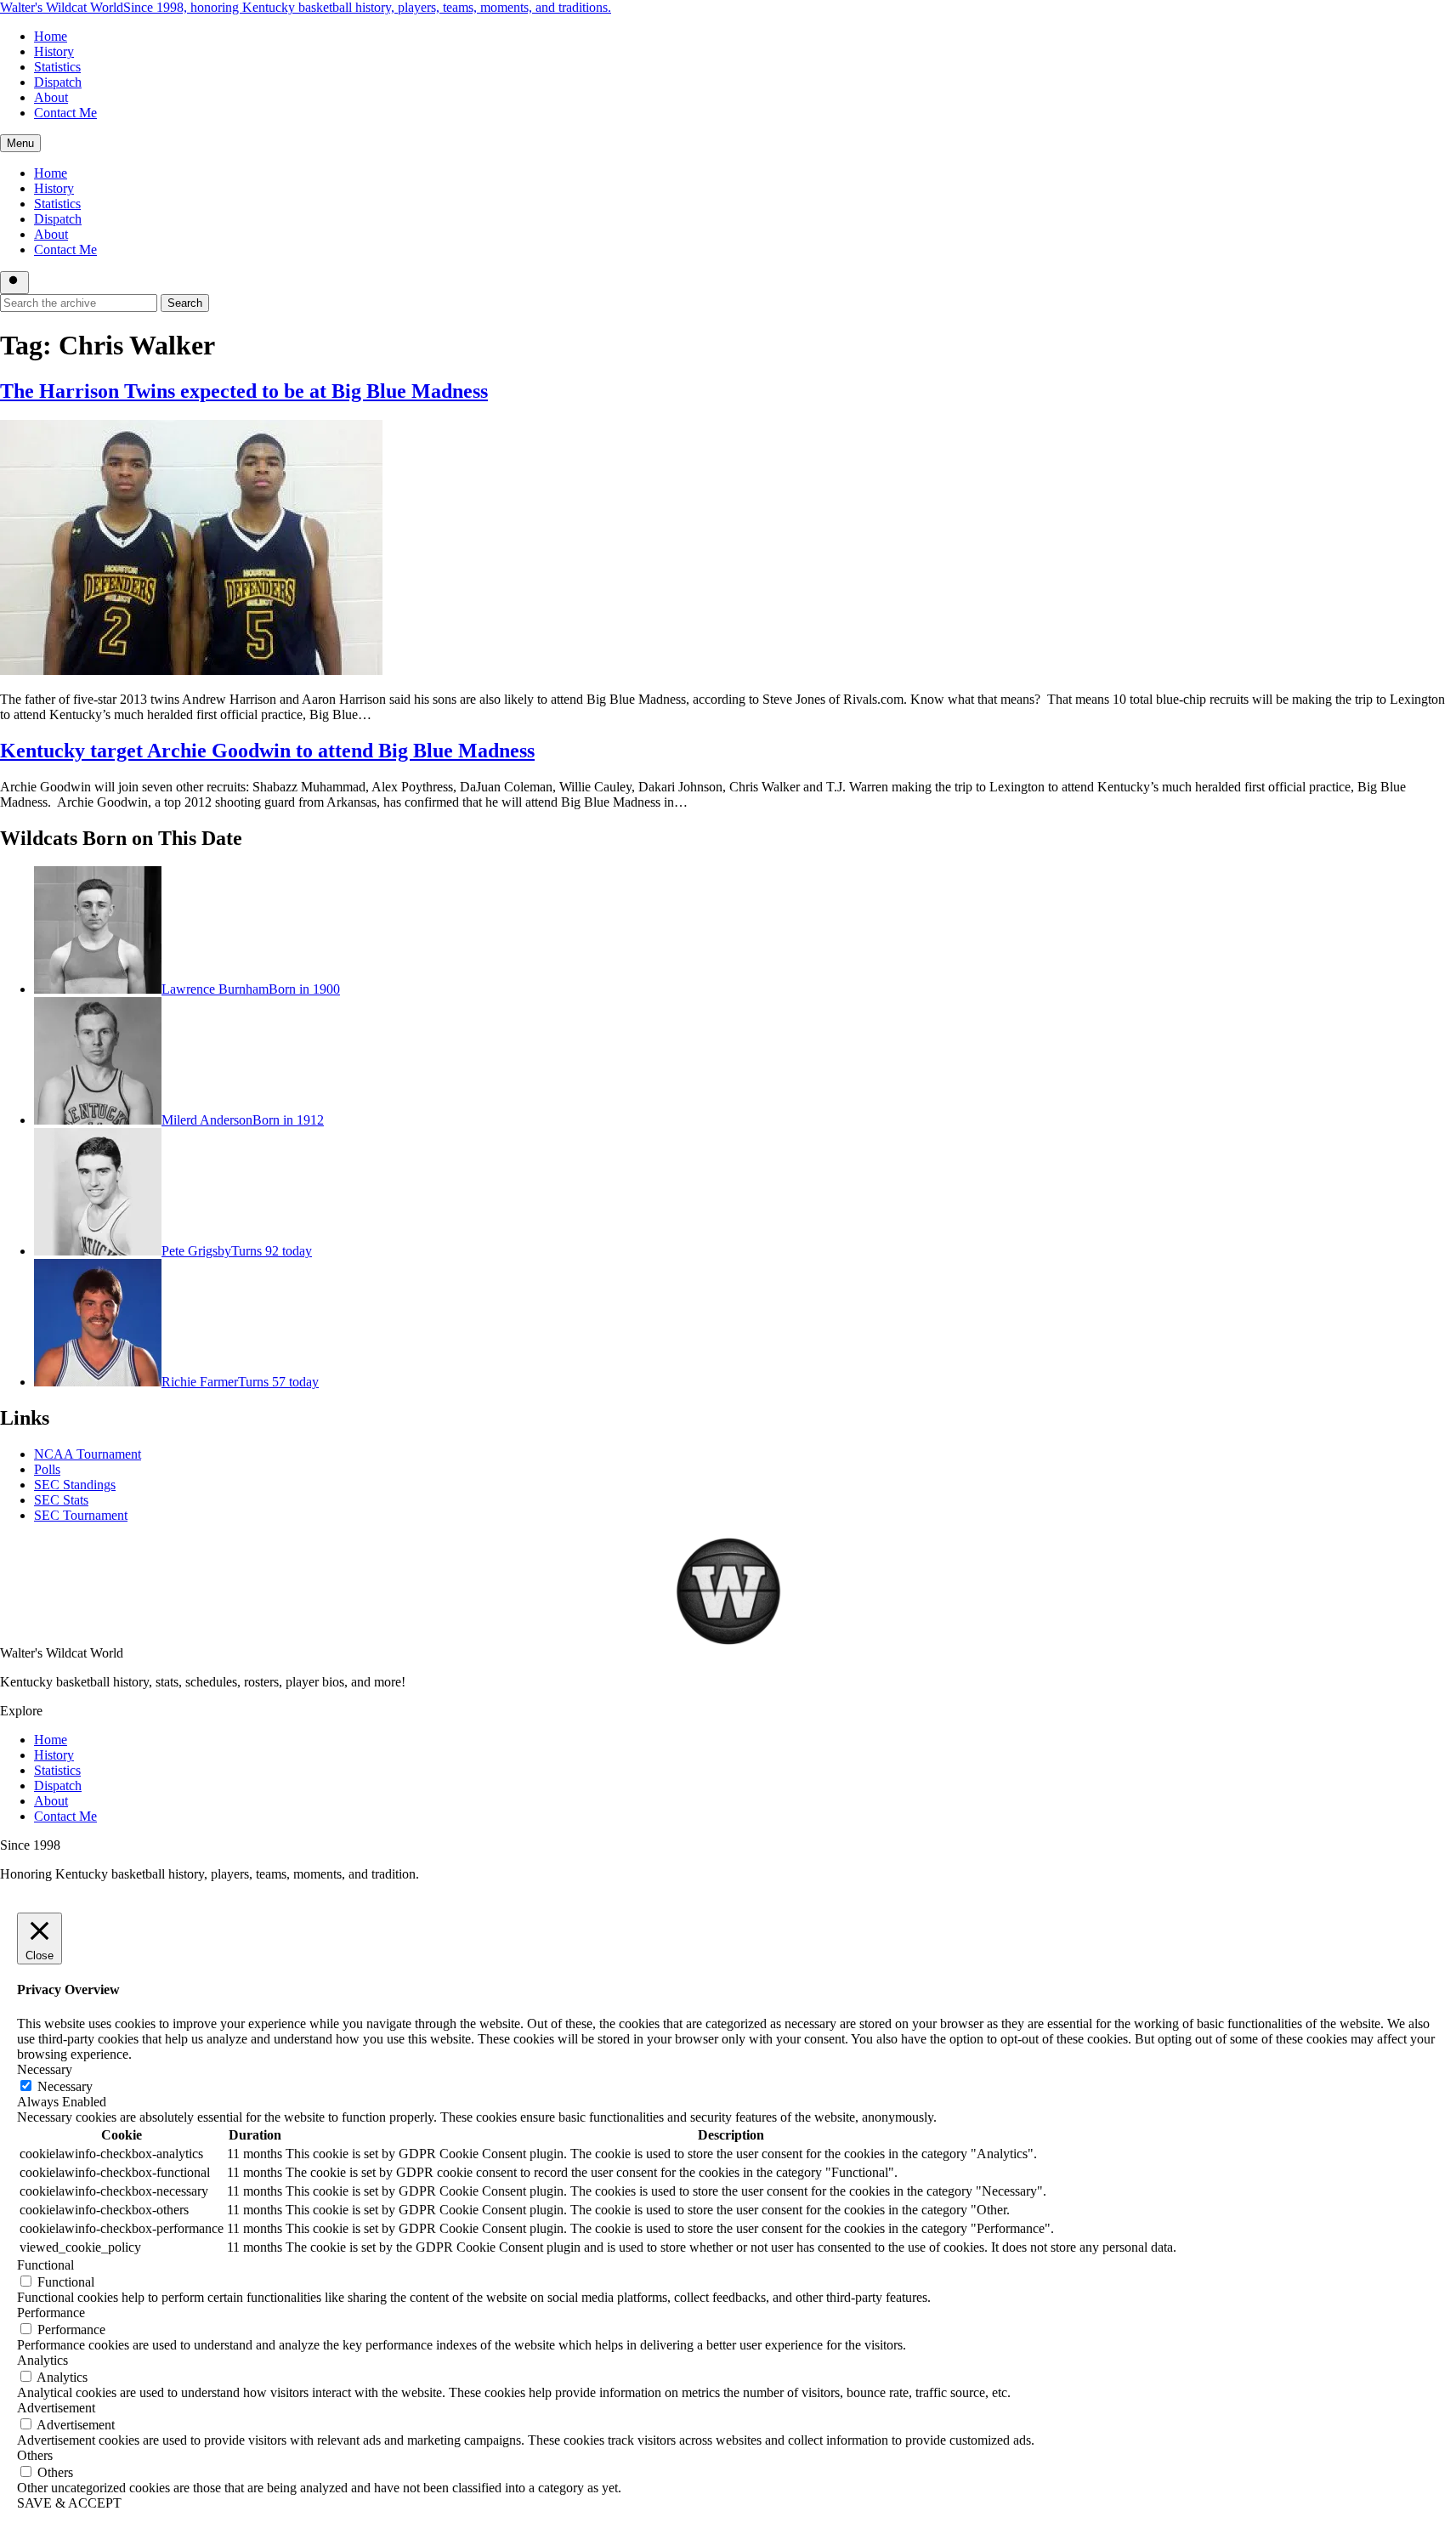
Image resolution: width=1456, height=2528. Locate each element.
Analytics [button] (42, 2360)
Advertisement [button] (56, 2408)
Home (51, 36)
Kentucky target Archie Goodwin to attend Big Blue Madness (267, 751)
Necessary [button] (45, 2069)
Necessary (65, 2086)
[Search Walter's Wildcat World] (14, 283)
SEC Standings (75, 1485)
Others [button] (35, 2455)
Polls (47, 1469)
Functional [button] (45, 2265)
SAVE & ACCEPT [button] (69, 2503)
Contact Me (65, 113)
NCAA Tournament (88, 1454)
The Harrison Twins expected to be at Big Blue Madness (244, 391)
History (54, 51)
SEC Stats (61, 1500)
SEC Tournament (81, 1515)
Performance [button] (51, 2313)
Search (185, 303)
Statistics (57, 67)
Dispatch (58, 82)
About (51, 97)
